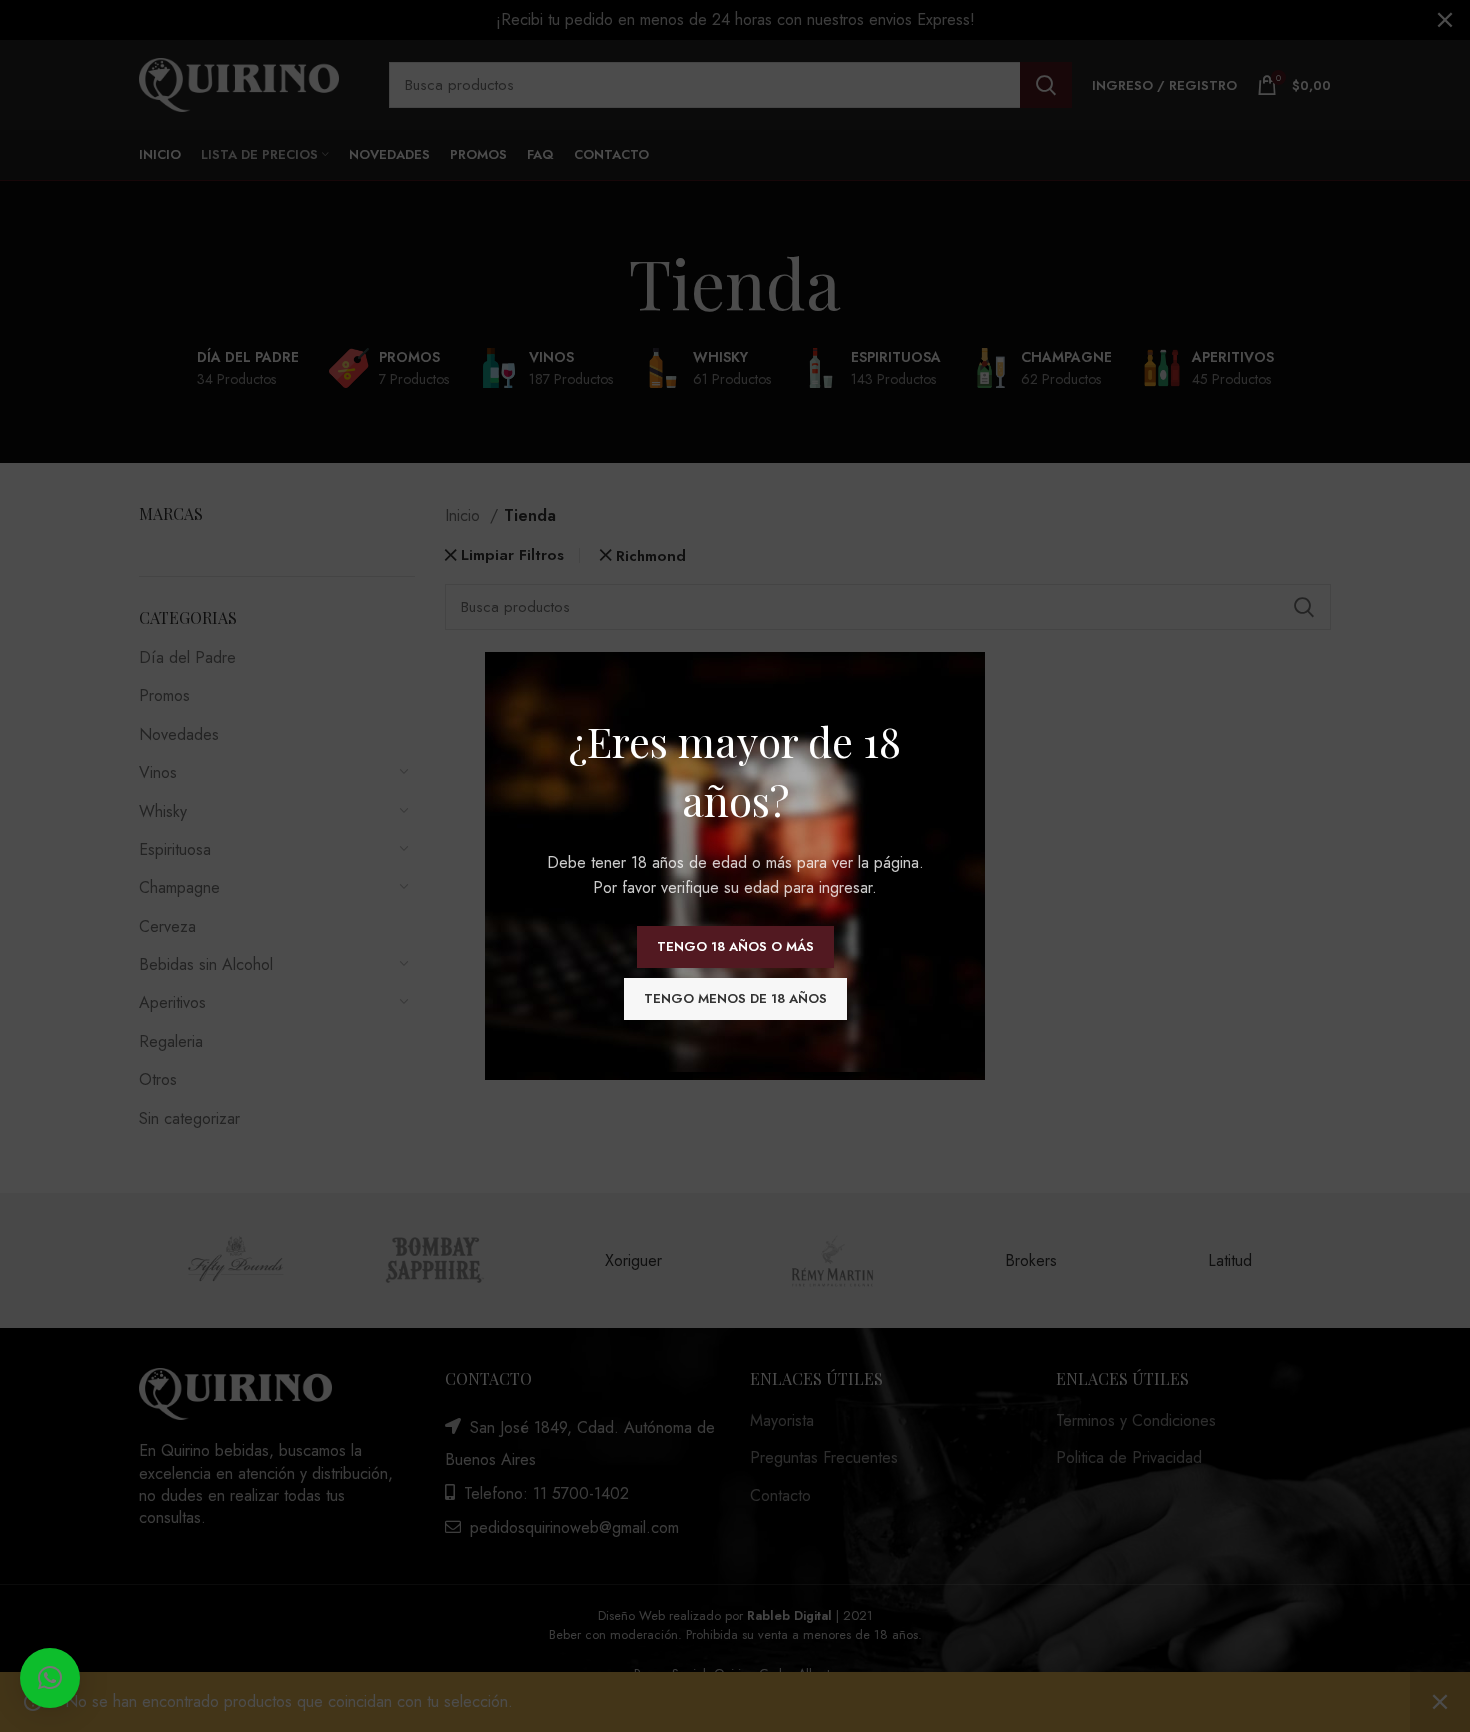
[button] (50, 1678)
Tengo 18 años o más (735, 946)
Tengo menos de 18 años (735, 998)
